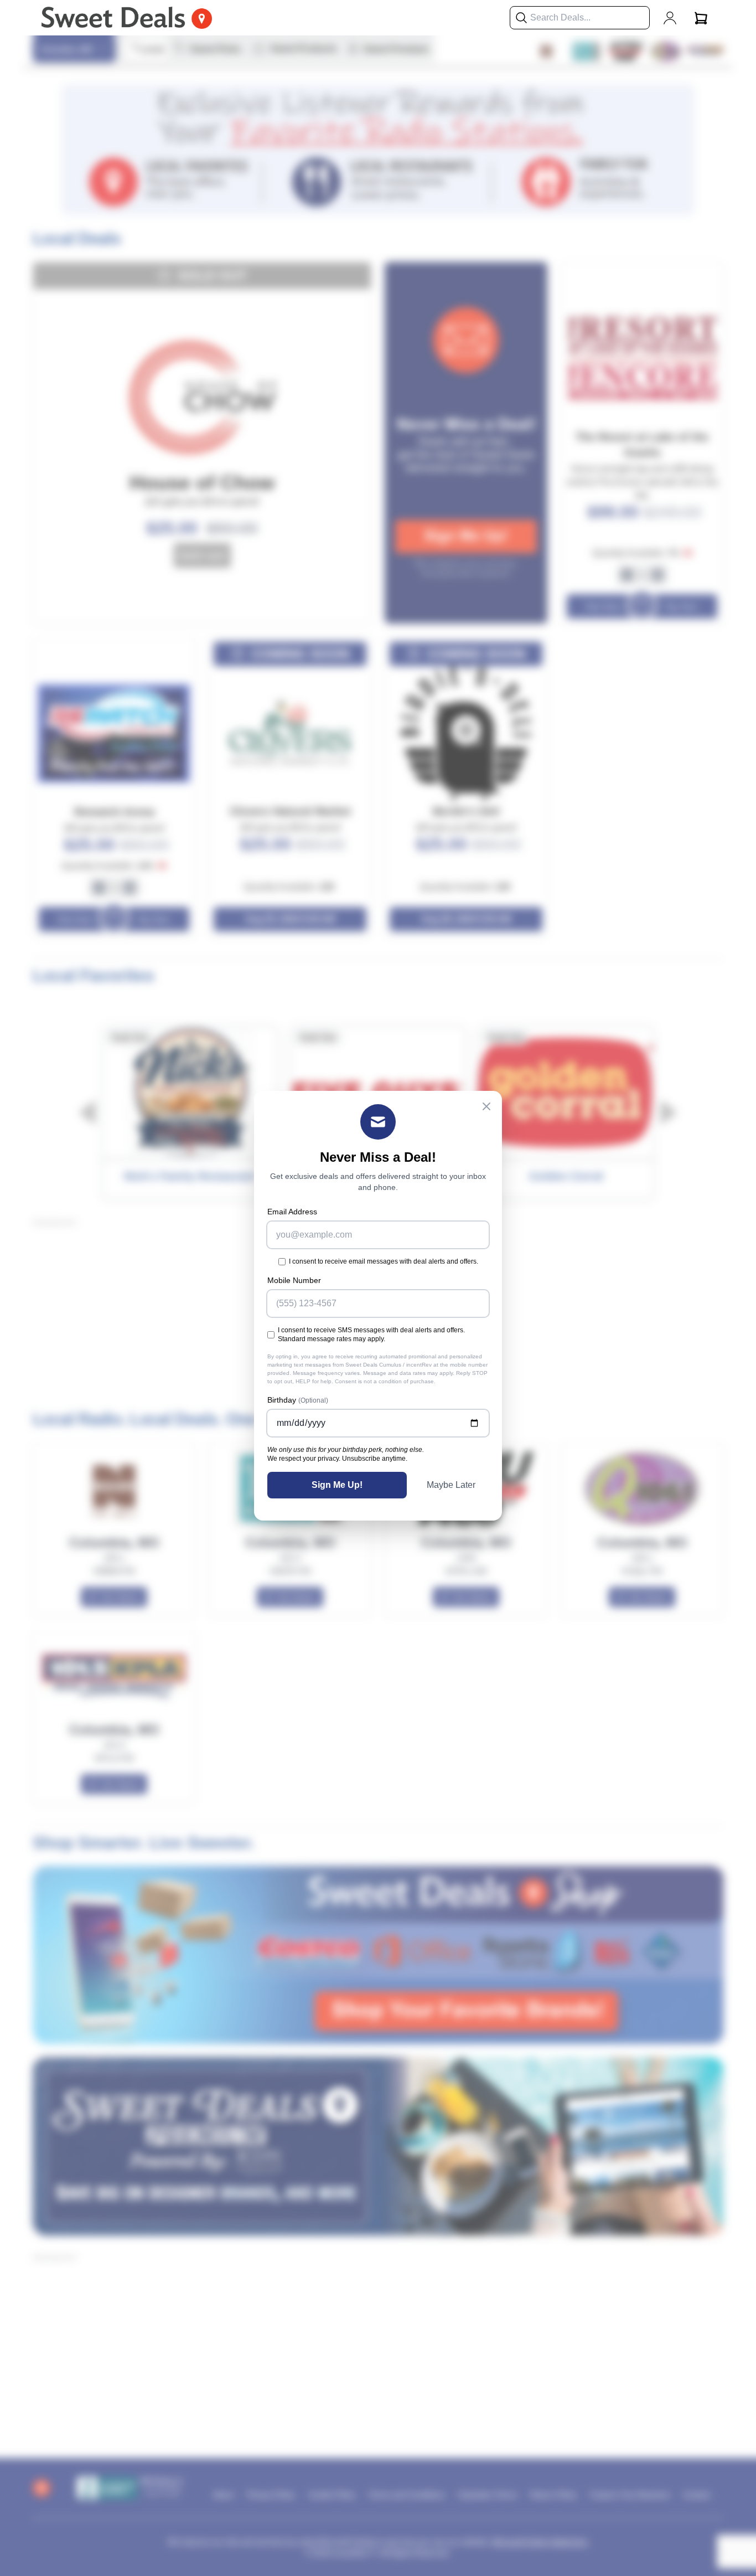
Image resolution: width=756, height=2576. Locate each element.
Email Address (292, 1212)
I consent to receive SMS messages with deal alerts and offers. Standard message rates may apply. (371, 1335)
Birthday (298, 1400)
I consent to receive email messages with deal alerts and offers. (384, 1261)
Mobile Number (294, 1280)
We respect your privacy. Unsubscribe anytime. (337, 1459)
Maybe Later (451, 1485)
